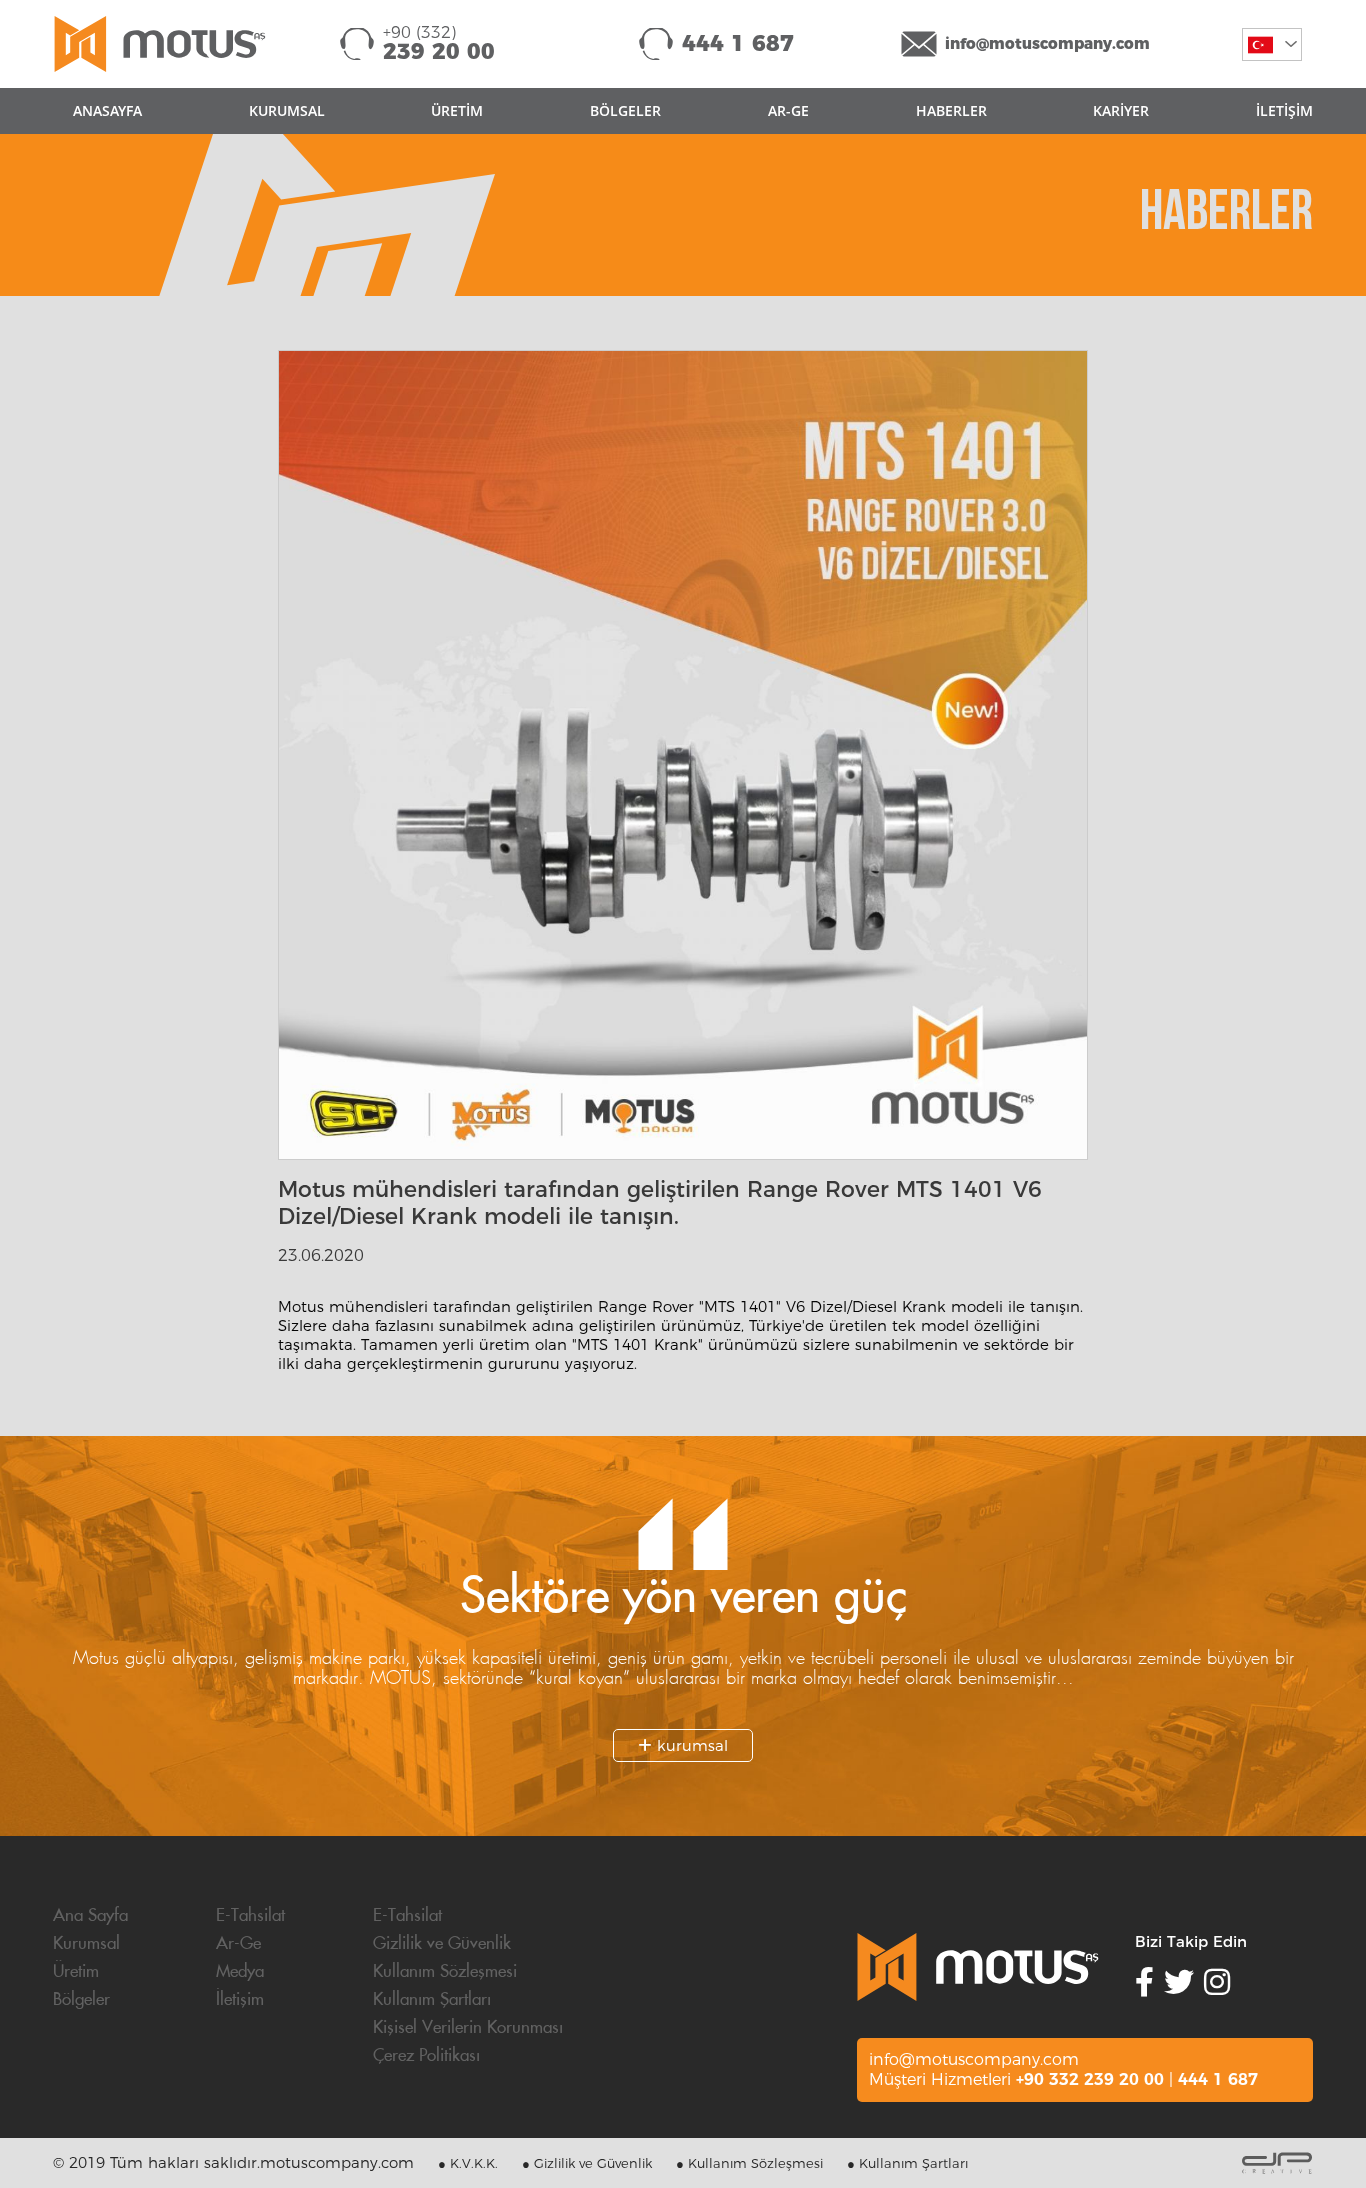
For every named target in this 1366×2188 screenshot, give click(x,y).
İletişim (240, 2000)
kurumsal (690, 1745)
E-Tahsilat (250, 1916)
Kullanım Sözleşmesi (445, 1972)
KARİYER (1121, 110)
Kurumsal (86, 1944)
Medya (240, 1972)
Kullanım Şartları (432, 2000)
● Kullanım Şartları (907, 2163)
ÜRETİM (457, 110)
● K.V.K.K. (468, 2163)
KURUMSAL (287, 110)
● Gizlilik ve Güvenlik (587, 2163)
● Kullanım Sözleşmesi (749, 2163)
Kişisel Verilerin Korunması (468, 2028)
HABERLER (951, 110)
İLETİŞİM (1284, 110)
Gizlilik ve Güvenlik (442, 1944)
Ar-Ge (238, 1944)
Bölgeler (81, 2000)
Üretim (76, 1972)
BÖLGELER (625, 110)
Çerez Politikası (426, 2056)
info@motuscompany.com (1047, 43)
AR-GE (788, 110)
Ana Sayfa (90, 1916)
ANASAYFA (107, 110)
